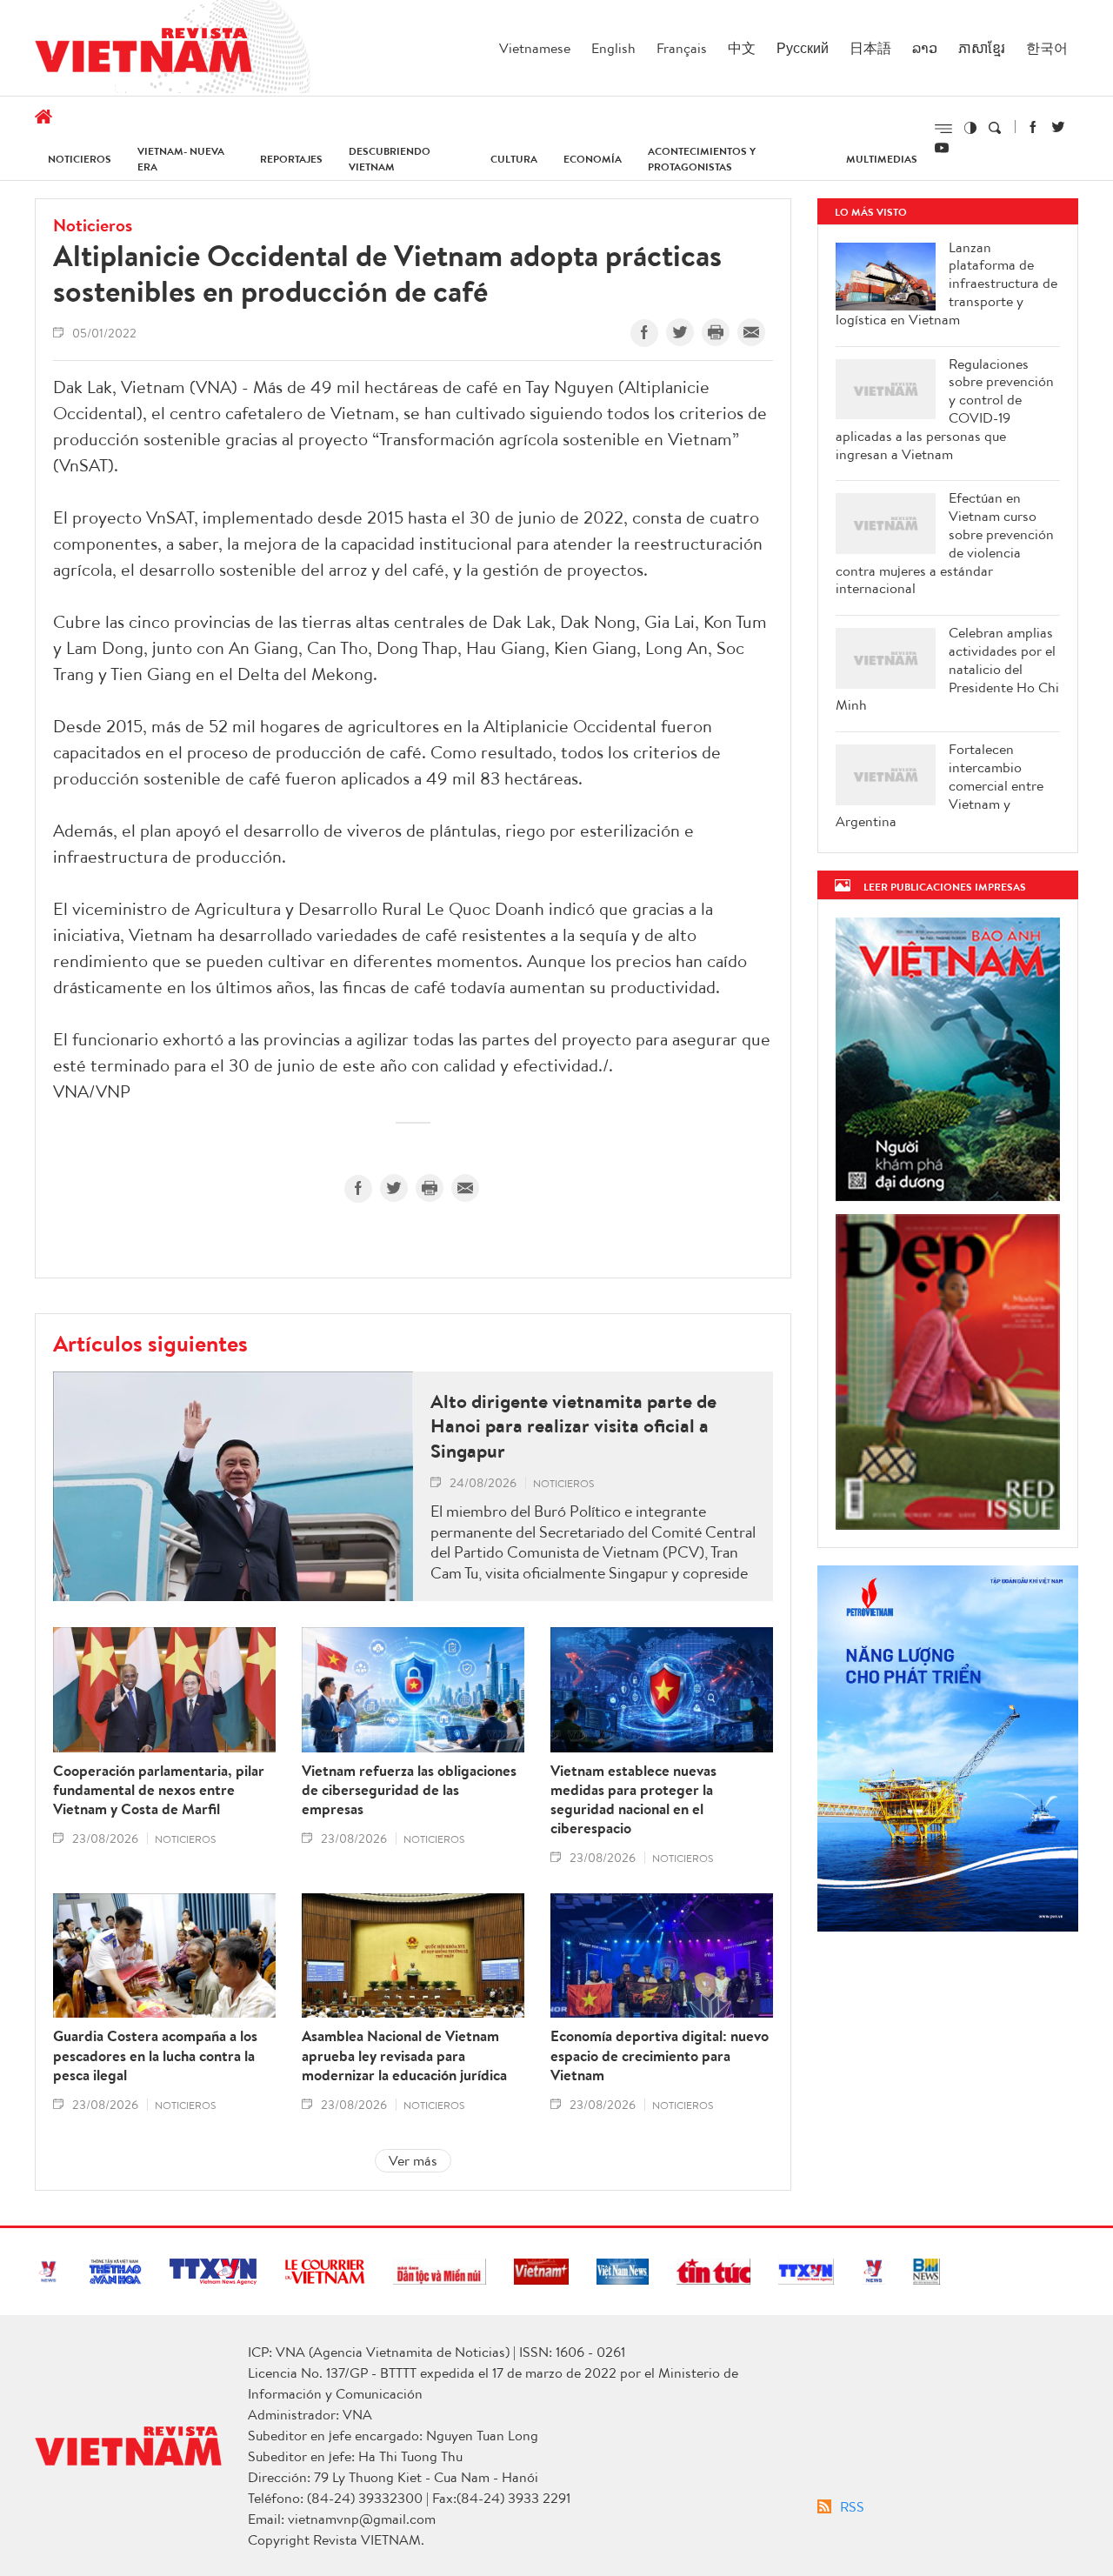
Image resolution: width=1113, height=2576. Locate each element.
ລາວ (925, 48)
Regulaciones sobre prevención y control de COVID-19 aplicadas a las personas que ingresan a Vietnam (945, 409)
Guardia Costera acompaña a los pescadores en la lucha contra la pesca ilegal (155, 2055)
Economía (593, 159)
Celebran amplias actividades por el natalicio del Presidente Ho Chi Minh (947, 669)
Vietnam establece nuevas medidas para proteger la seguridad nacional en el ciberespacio (633, 1799)
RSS (852, 2506)
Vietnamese (535, 48)
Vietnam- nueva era (181, 159)
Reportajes (291, 159)
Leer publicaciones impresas (945, 887)
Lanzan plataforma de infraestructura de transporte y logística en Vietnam (946, 284)
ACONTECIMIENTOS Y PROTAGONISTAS (702, 159)
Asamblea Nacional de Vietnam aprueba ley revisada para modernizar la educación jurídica (404, 2055)
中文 (742, 48)
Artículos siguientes (150, 1343)
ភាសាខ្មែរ (982, 48)
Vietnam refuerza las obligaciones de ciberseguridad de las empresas (409, 1790)
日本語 (870, 48)
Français (682, 48)
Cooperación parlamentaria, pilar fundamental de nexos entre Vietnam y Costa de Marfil (159, 1790)
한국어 (1047, 48)
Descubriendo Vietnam (390, 159)
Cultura (514, 159)
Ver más (413, 2160)
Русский (803, 48)
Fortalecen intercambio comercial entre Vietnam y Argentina (940, 785)
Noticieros (80, 159)
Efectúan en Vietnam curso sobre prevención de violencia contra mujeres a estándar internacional (945, 543)
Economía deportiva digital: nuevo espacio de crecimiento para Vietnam (660, 2055)
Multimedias (882, 159)
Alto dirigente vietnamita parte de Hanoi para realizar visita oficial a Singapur (573, 1426)
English (613, 48)
